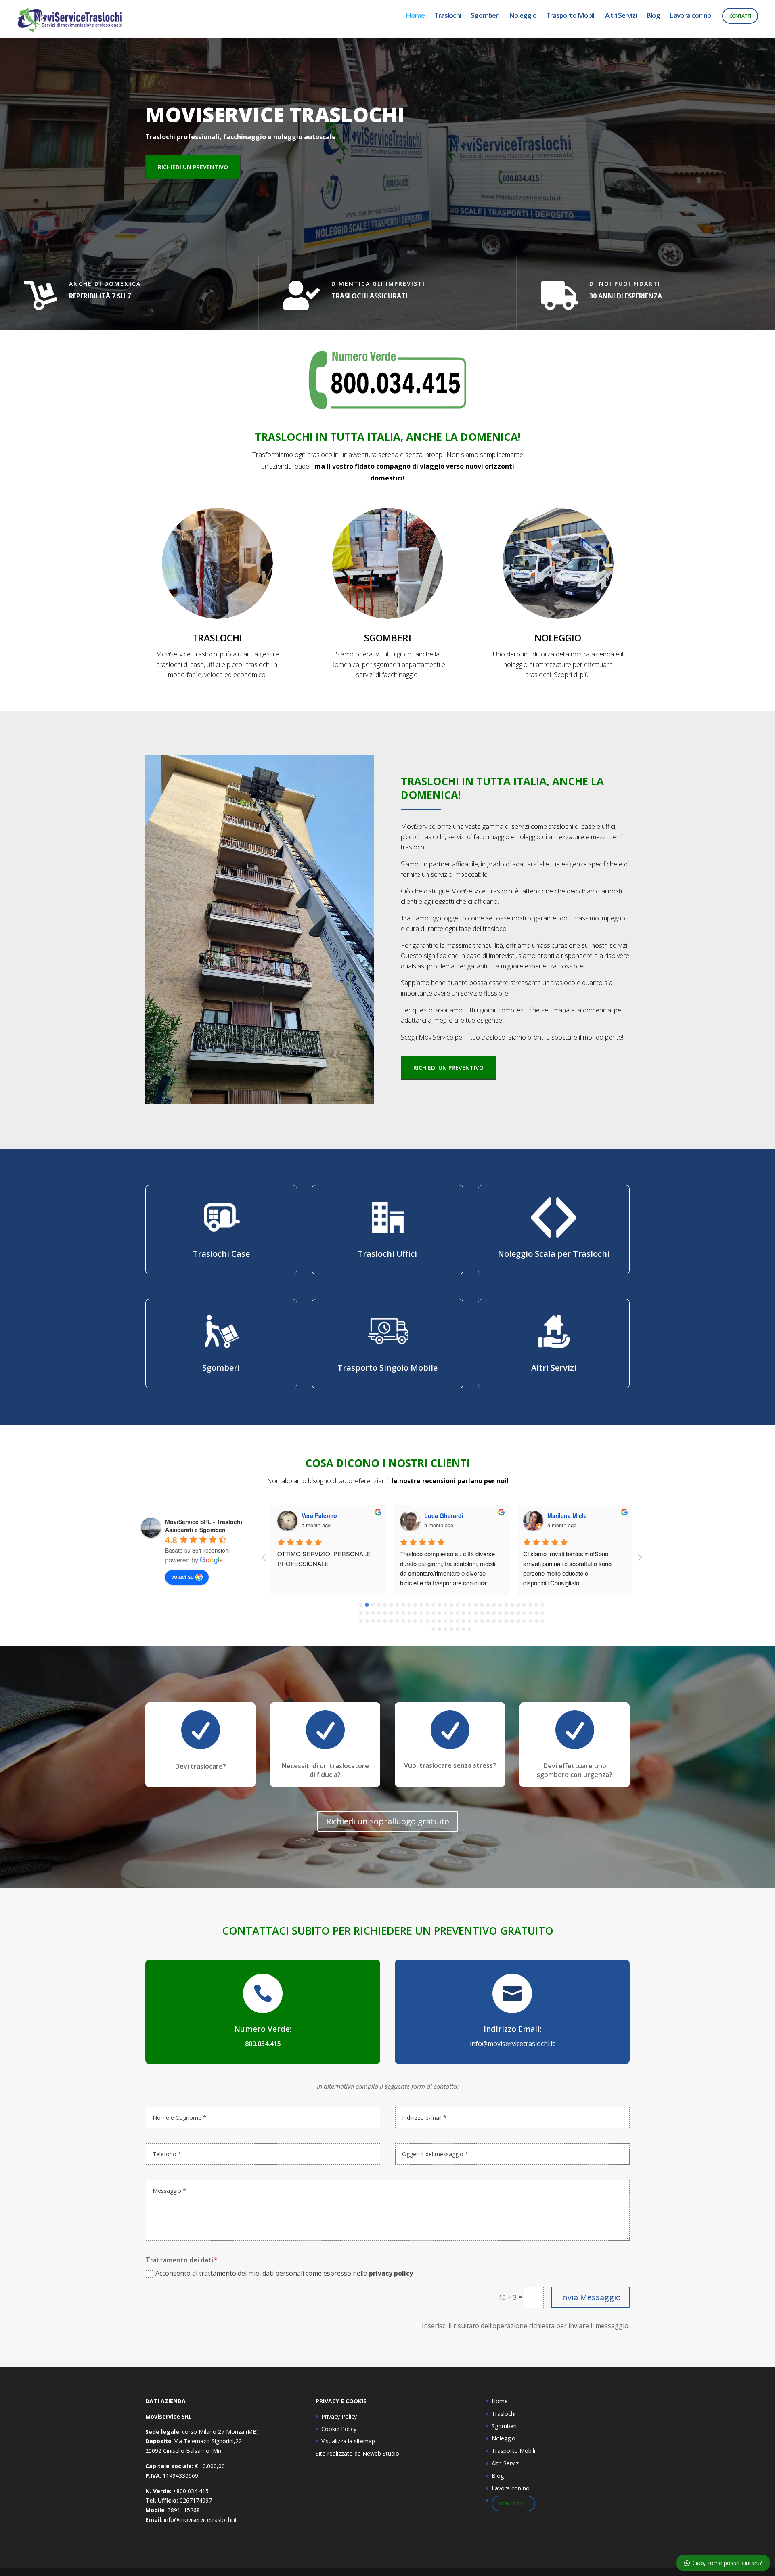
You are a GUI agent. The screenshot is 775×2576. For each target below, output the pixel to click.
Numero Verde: (263, 2029)
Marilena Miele (567, 1515)
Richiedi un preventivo (193, 167)
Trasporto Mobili (571, 16)
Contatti (740, 16)
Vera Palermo (319, 1515)
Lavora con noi (691, 16)
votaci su (182, 1576)
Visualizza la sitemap (348, 2441)
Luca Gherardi (444, 1515)
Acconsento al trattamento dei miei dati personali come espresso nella (284, 2273)
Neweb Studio (381, 2453)
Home (415, 16)
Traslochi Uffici (387, 1254)
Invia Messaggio (590, 2297)
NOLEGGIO (558, 638)
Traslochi (448, 16)
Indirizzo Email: (512, 2029)
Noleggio (523, 16)
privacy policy (391, 2273)
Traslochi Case (221, 1254)
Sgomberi (485, 16)
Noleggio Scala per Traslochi (554, 1254)
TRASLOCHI (217, 638)
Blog (653, 16)
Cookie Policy (339, 2429)
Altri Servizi (621, 16)
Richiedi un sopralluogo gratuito (388, 1821)
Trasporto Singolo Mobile (387, 1368)
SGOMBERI (388, 638)
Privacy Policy (339, 2416)
